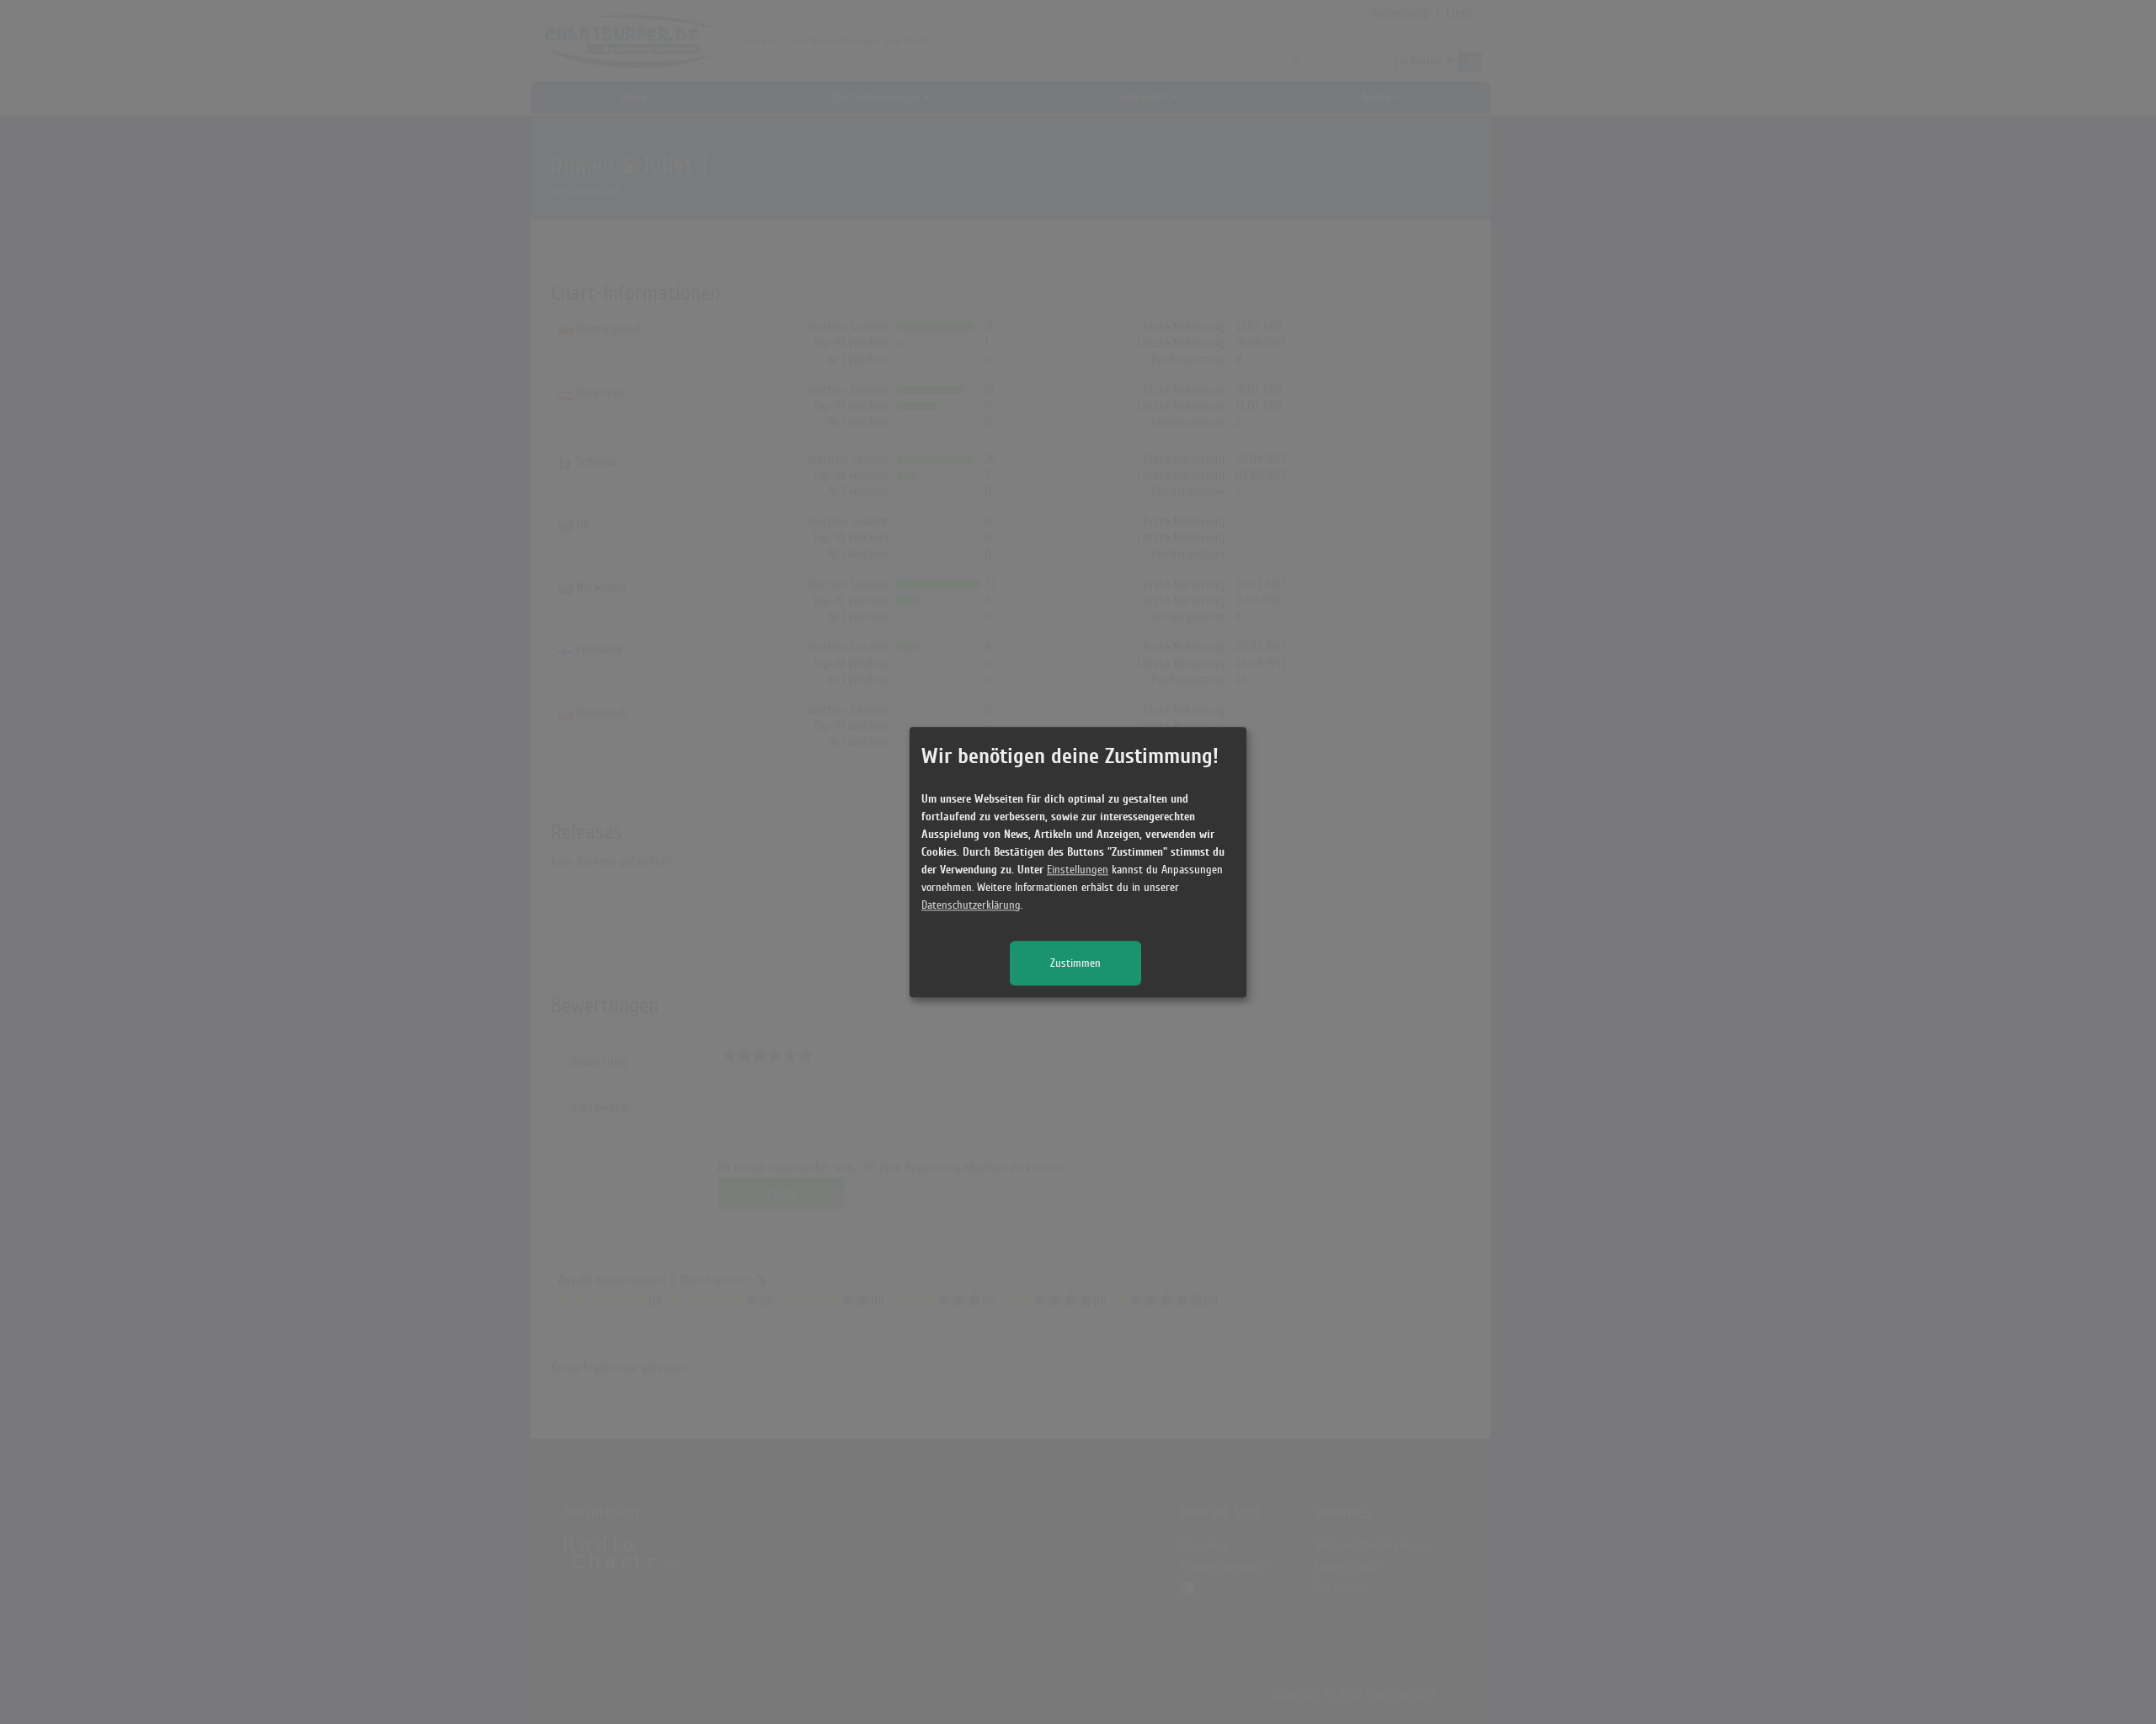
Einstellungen (1078, 870)
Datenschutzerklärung (971, 905)
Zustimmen (1075, 963)
